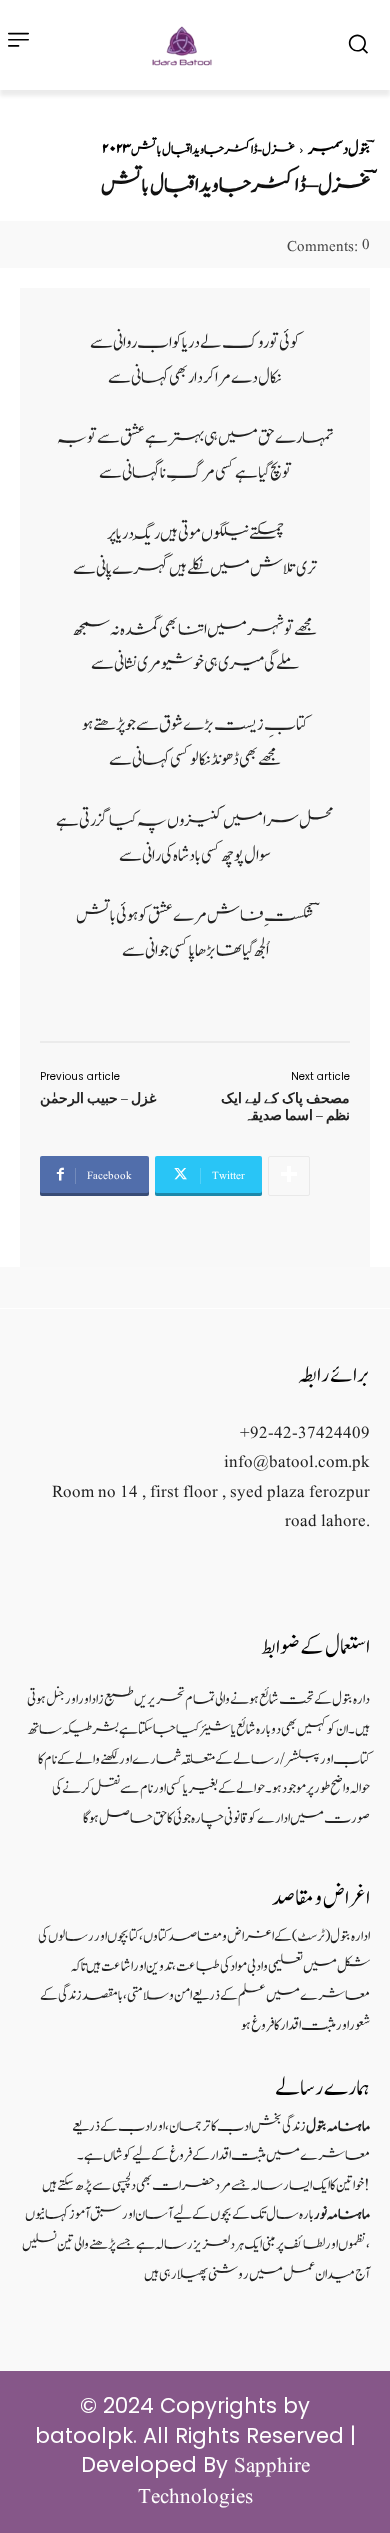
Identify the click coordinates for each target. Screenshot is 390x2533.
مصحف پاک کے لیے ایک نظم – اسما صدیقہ (285, 1106)
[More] (289, 1176)
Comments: (328, 247)
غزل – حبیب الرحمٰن (98, 1098)
